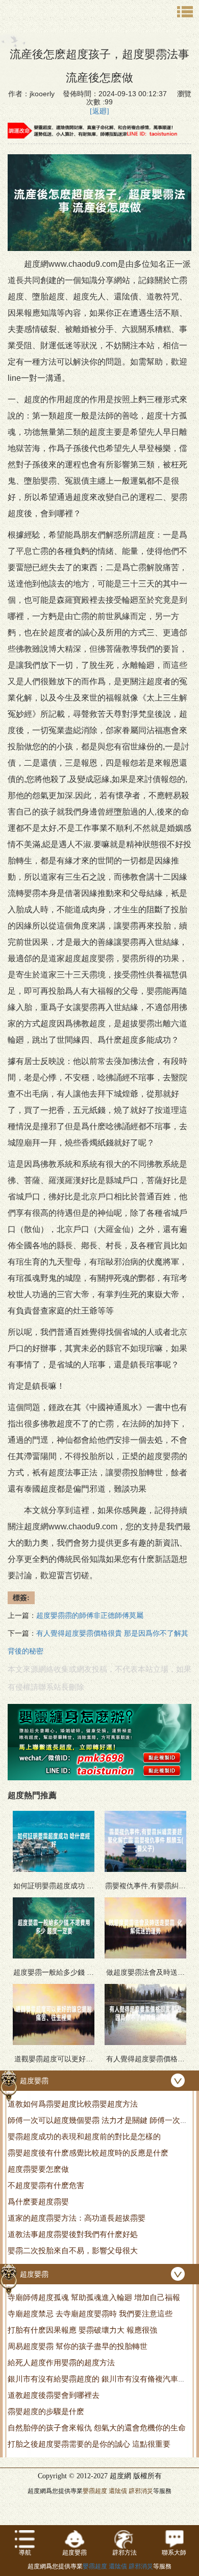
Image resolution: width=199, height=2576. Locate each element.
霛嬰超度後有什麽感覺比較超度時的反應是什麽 (88, 2153)
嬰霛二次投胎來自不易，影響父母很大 (73, 2250)
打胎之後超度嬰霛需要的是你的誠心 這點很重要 (89, 2444)
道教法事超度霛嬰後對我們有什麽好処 (73, 2234)
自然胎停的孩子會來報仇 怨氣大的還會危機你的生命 (97, 2428)
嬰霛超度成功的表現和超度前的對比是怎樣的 (84, 2136)
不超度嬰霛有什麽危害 (46, 2185)
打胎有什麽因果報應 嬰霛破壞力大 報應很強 (82, 2330)
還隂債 (118, 2491)
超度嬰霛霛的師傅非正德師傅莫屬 (90, 1616)
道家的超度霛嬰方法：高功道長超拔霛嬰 (77, 2218)
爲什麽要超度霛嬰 (38, 2202)
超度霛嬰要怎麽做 (38, 2169)
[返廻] (99, 111)
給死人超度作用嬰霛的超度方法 (61, 2362)
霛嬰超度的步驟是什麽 (46, 2411)
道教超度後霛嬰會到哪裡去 (54, 2395)
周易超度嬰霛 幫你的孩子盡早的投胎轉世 (78, 2346)
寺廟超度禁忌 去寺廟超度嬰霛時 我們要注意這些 (90, 2314)
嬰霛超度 (95, 2491)
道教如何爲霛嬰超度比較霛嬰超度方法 (73, 2104)
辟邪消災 (141, 2491)
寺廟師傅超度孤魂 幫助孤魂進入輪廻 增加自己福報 (94, 2297)
